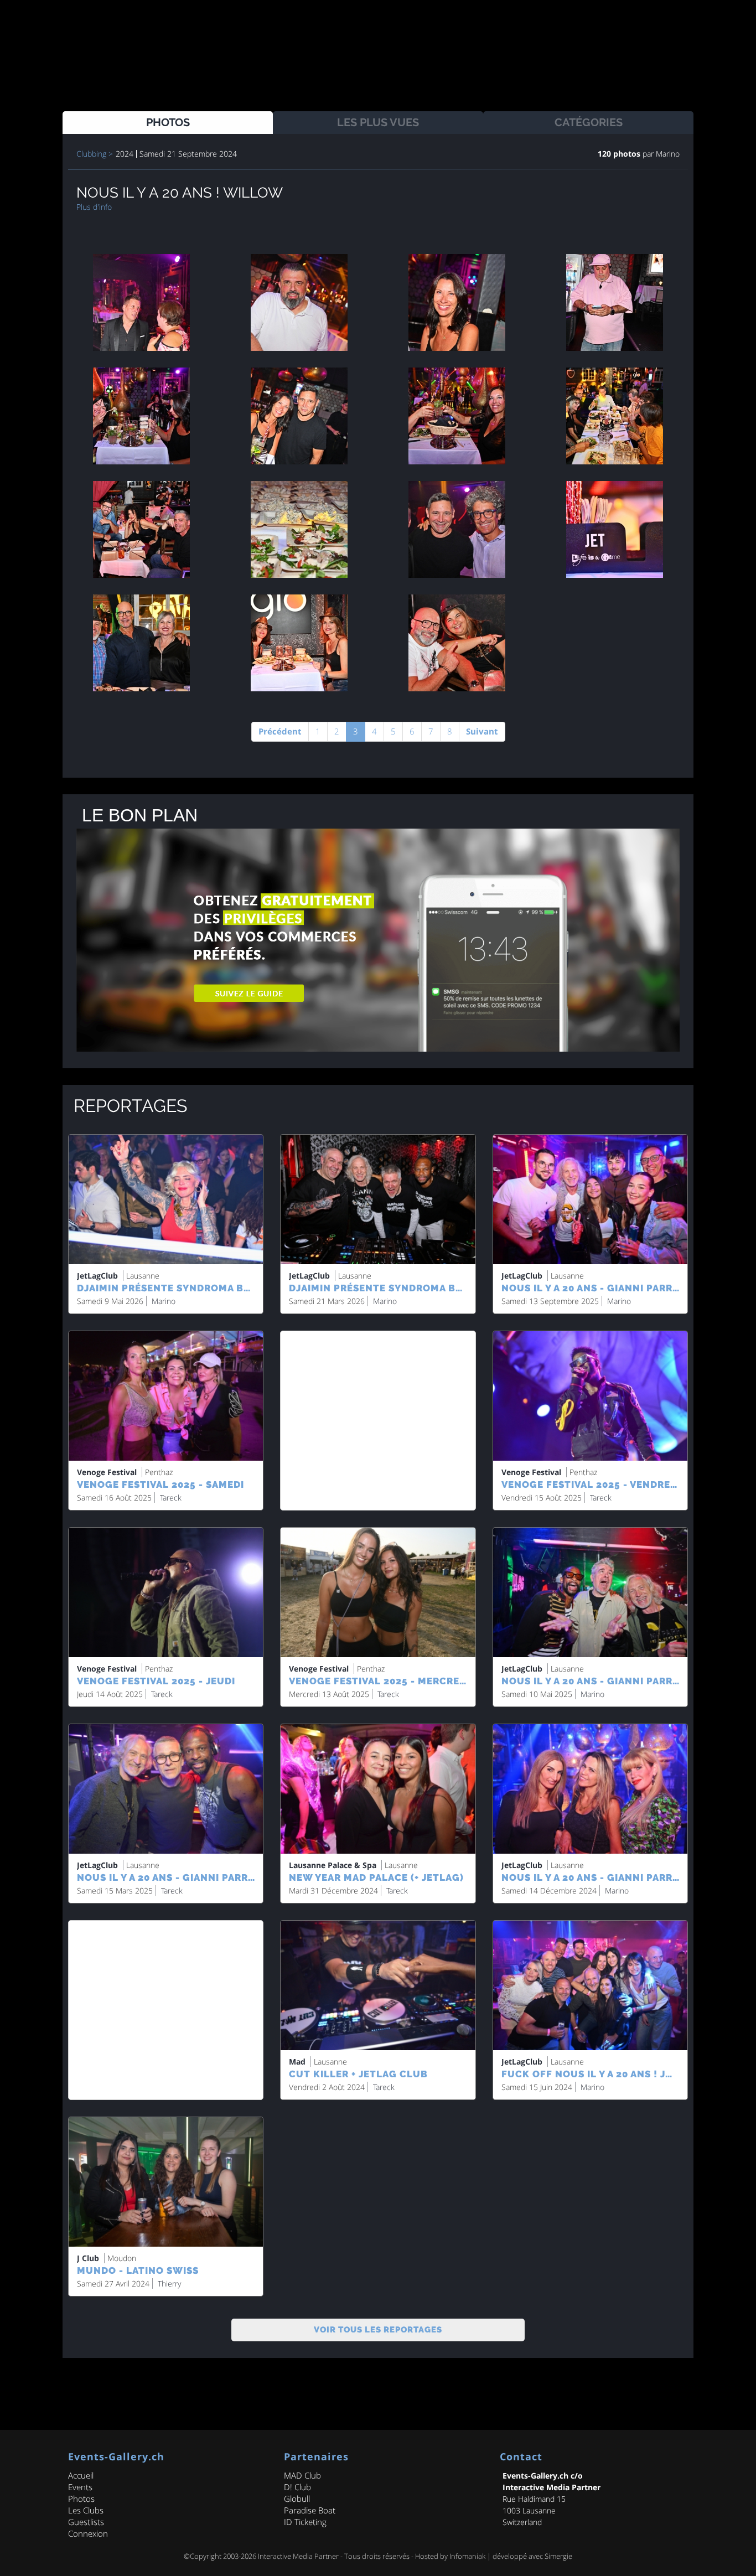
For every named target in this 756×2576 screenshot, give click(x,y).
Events (80, 2487)
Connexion (88, 2533)
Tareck (171, 1498)
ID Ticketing (305, 2522)
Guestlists (86, 2522)
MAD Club (302, 2475)
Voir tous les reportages (378, 2330)
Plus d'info (94, 207)
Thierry (169, 2283)
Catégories (589, 122)
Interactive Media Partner (298, 2556)
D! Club (297, 2487)
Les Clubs (86, 2510)
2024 (125, 154)
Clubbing (91, 154)
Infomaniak (467, 2556)
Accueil (81, 2475)
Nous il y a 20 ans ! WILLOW (180, 193)
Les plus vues (378, 122)
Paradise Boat (310, 2510)
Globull (297, 2499)
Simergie (558, 2556)
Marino (667, 154)
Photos (168, 122)
